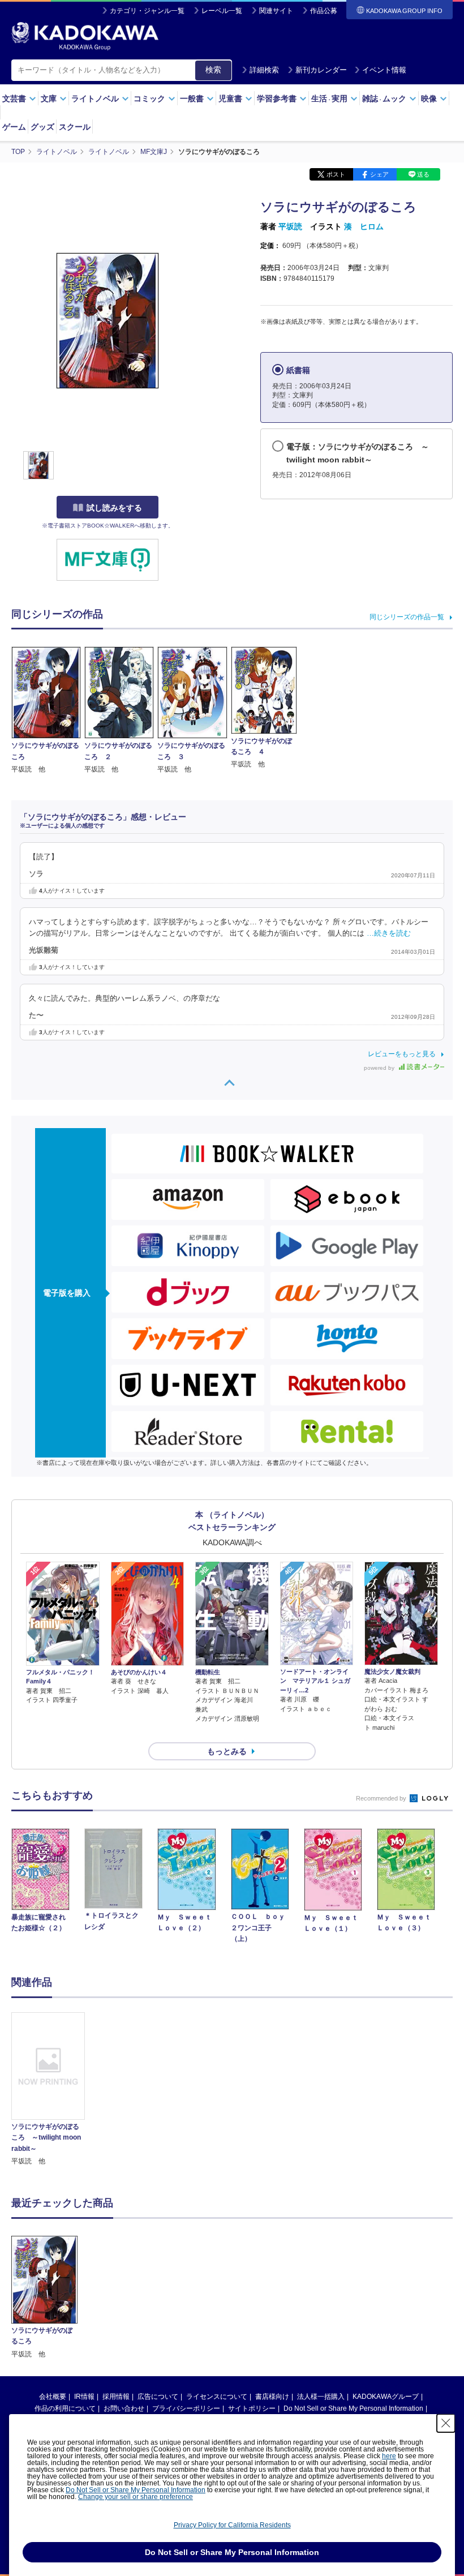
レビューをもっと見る (402, 1054)
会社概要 (53, 2397)
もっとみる (227, 1751)
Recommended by (382, 1798)
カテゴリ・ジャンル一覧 (147, 11)
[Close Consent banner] (446, 2423)
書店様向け (272, 2397)
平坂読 (290, 226)
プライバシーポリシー (186, 2408)
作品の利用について (65, 2408)
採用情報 (116, 2397)
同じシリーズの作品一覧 (407, 617)
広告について (158, 2397)
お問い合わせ (124, 2408)
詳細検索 (264, 70)
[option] (48, 2089)
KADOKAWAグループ (386, 2397)
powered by (380, 1068)
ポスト (336, 174)
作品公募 (324, 11)
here (389, 2456)
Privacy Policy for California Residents (232, 2525)
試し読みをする (114, 508)
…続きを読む (389, 933)
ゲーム (14, 127)
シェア (379, 174)
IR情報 (84, 2397)
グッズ (42, 127)
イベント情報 (384, 70)
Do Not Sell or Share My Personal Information (353, 2408)
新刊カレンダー (321, 70)
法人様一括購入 (321, 2397)
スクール (75, 127)
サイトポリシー (252, 2408)
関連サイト (276, 11)
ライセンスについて (217, 2397)
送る (423, 174)
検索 (213, 70)
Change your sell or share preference (136, 2497)
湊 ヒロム (364, 226)
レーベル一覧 (222, 11)
